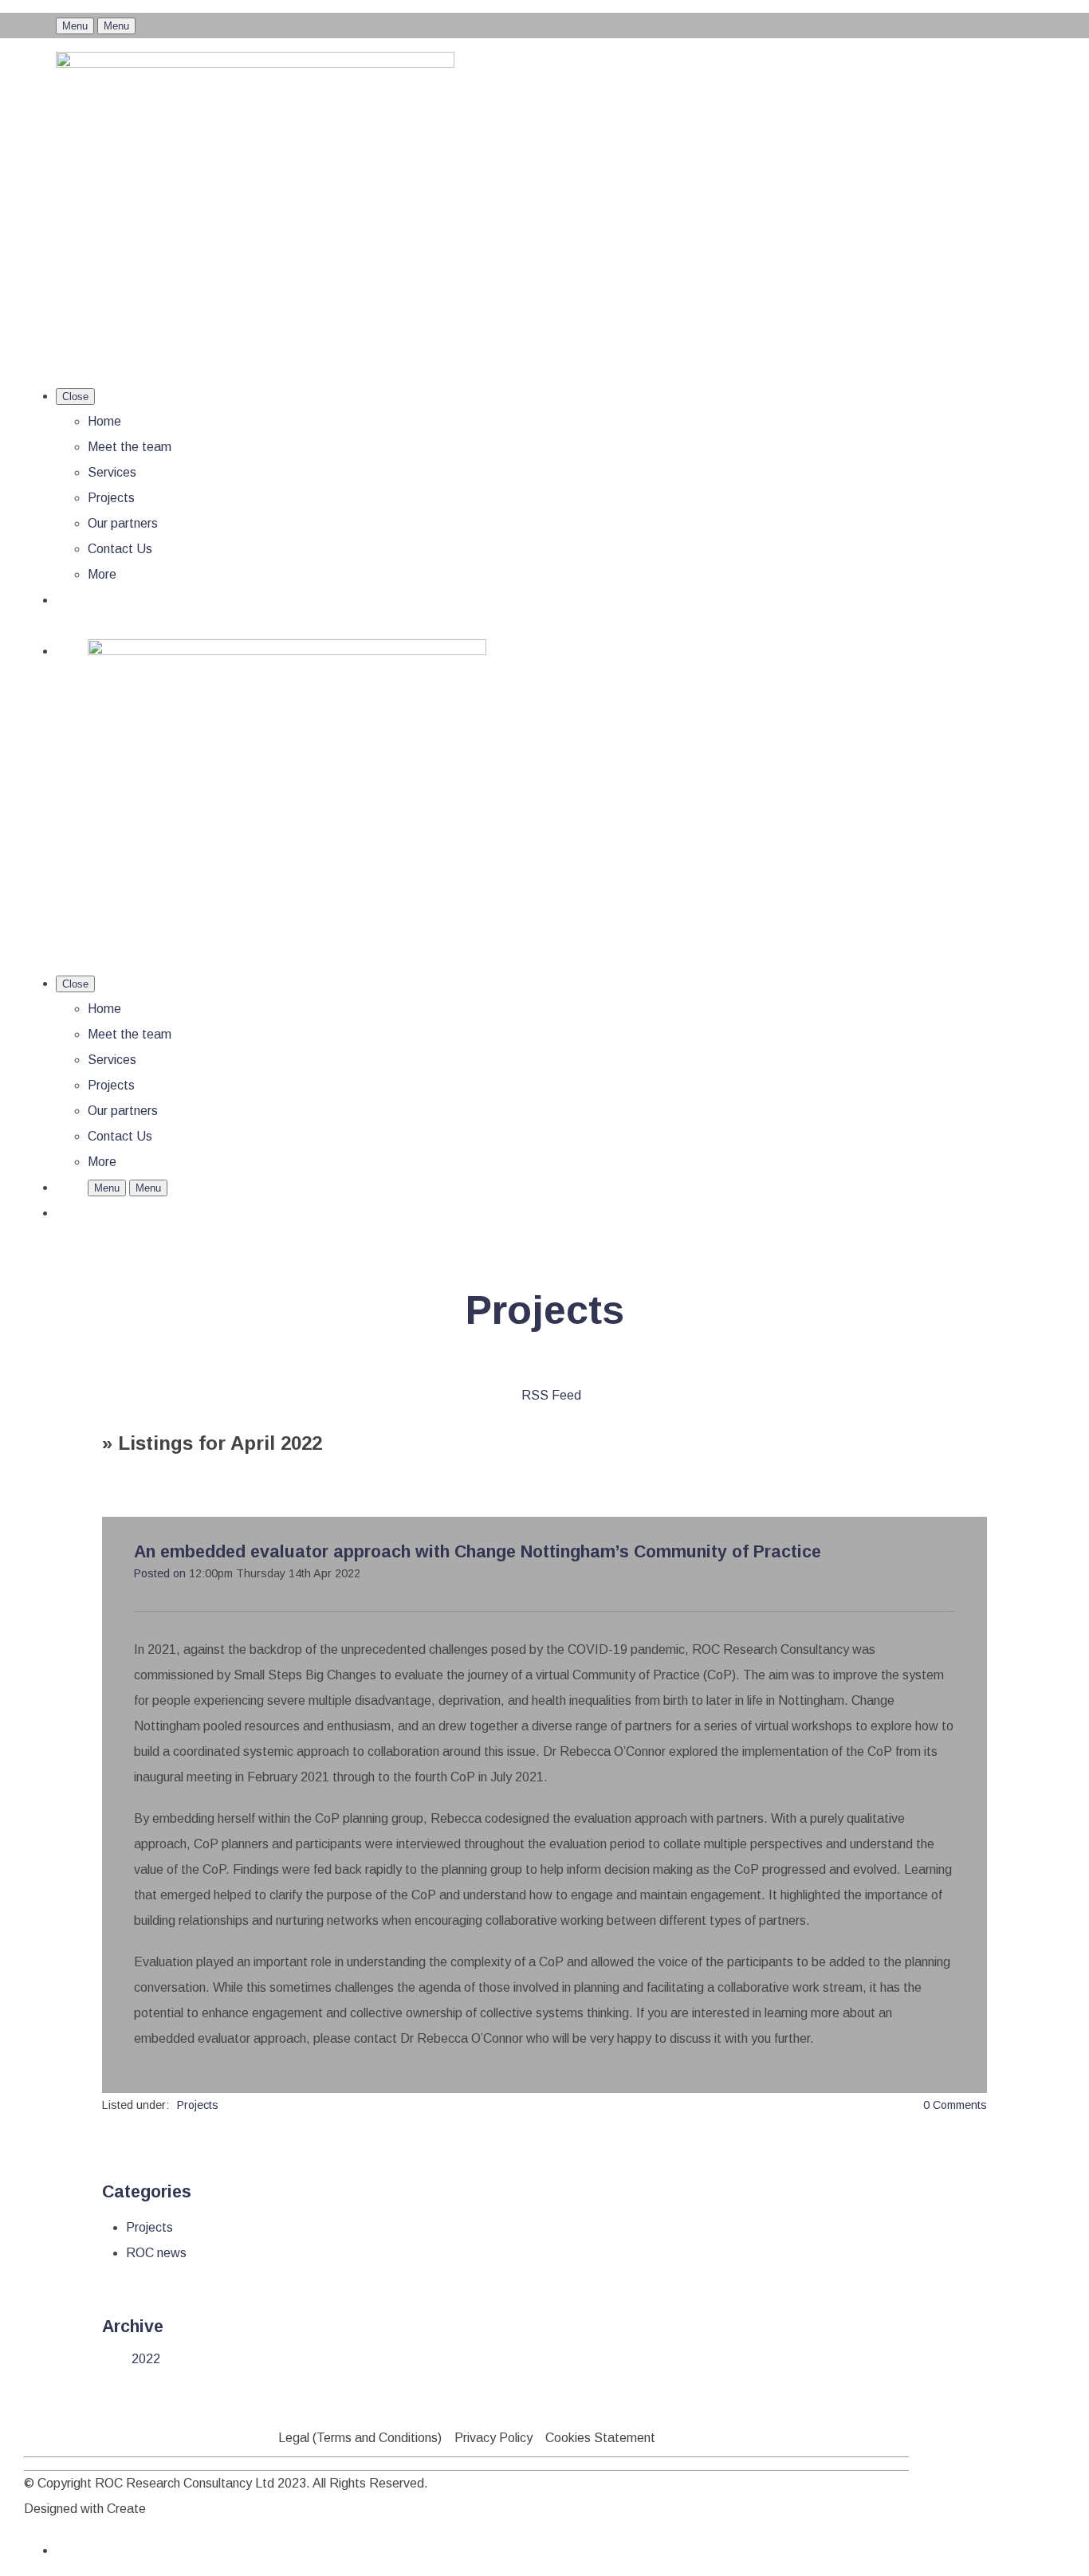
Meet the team (130, 447)
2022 (146, 2359)
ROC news (156, 2253)
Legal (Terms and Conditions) (360, 2438)
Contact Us (120, 549)
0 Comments (955, 2105)
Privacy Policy (493, 2438)
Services (112, 472)
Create (126, 2509)
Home (104, 421)
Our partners (123, 523)
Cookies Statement (600, 2438)
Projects (111, 498)
